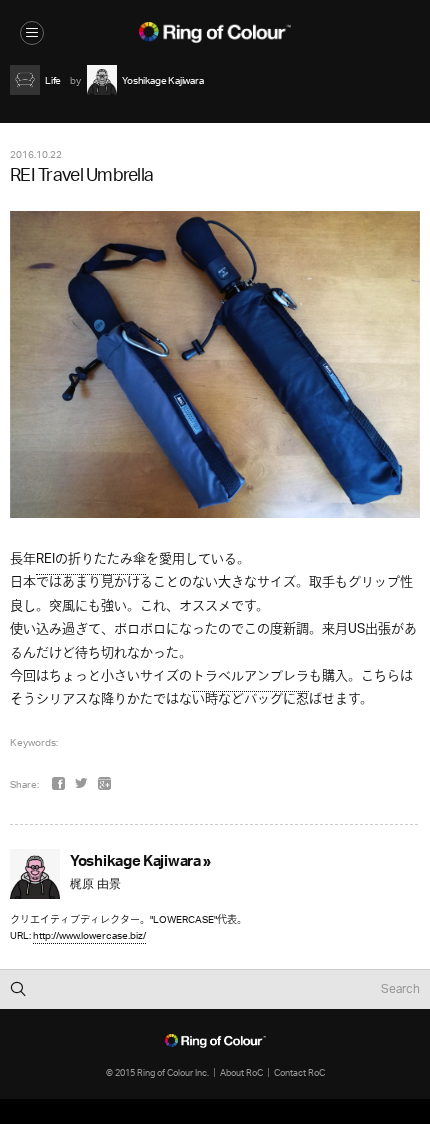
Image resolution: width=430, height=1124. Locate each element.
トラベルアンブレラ (250, 676)
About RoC (241, 1072)
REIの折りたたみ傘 (91, 559)
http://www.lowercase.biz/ (89, 935)
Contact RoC (299, 1072)
